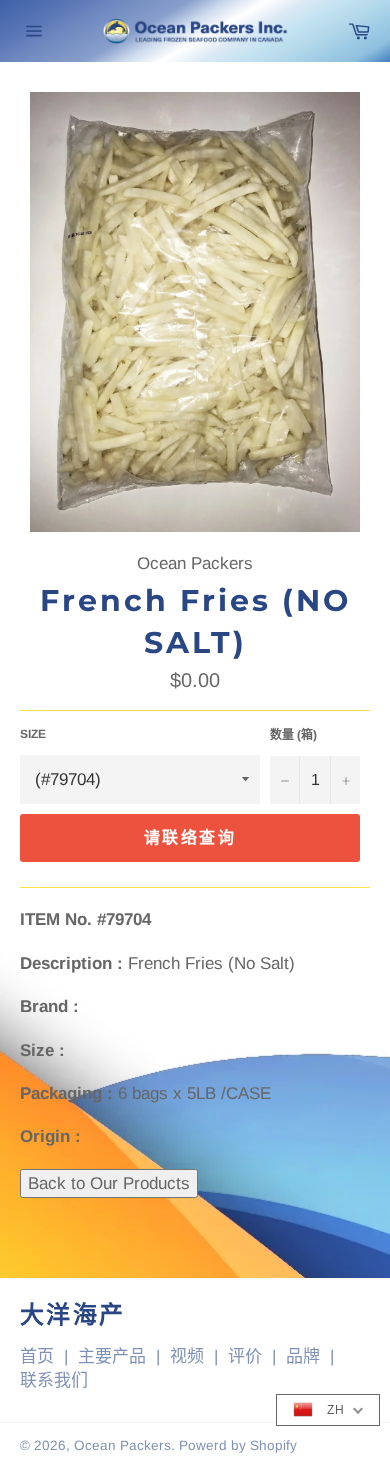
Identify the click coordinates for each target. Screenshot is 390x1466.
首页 (37, 1356)
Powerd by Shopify (238, 1445)
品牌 (303, 1356)
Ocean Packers (122, 1445)
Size (33, 734)
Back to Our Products (109, 1183)
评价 (245, 1356)
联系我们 (54, 1380)
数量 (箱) (293, 735)
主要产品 (112, 1356)
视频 (187, 1356)
